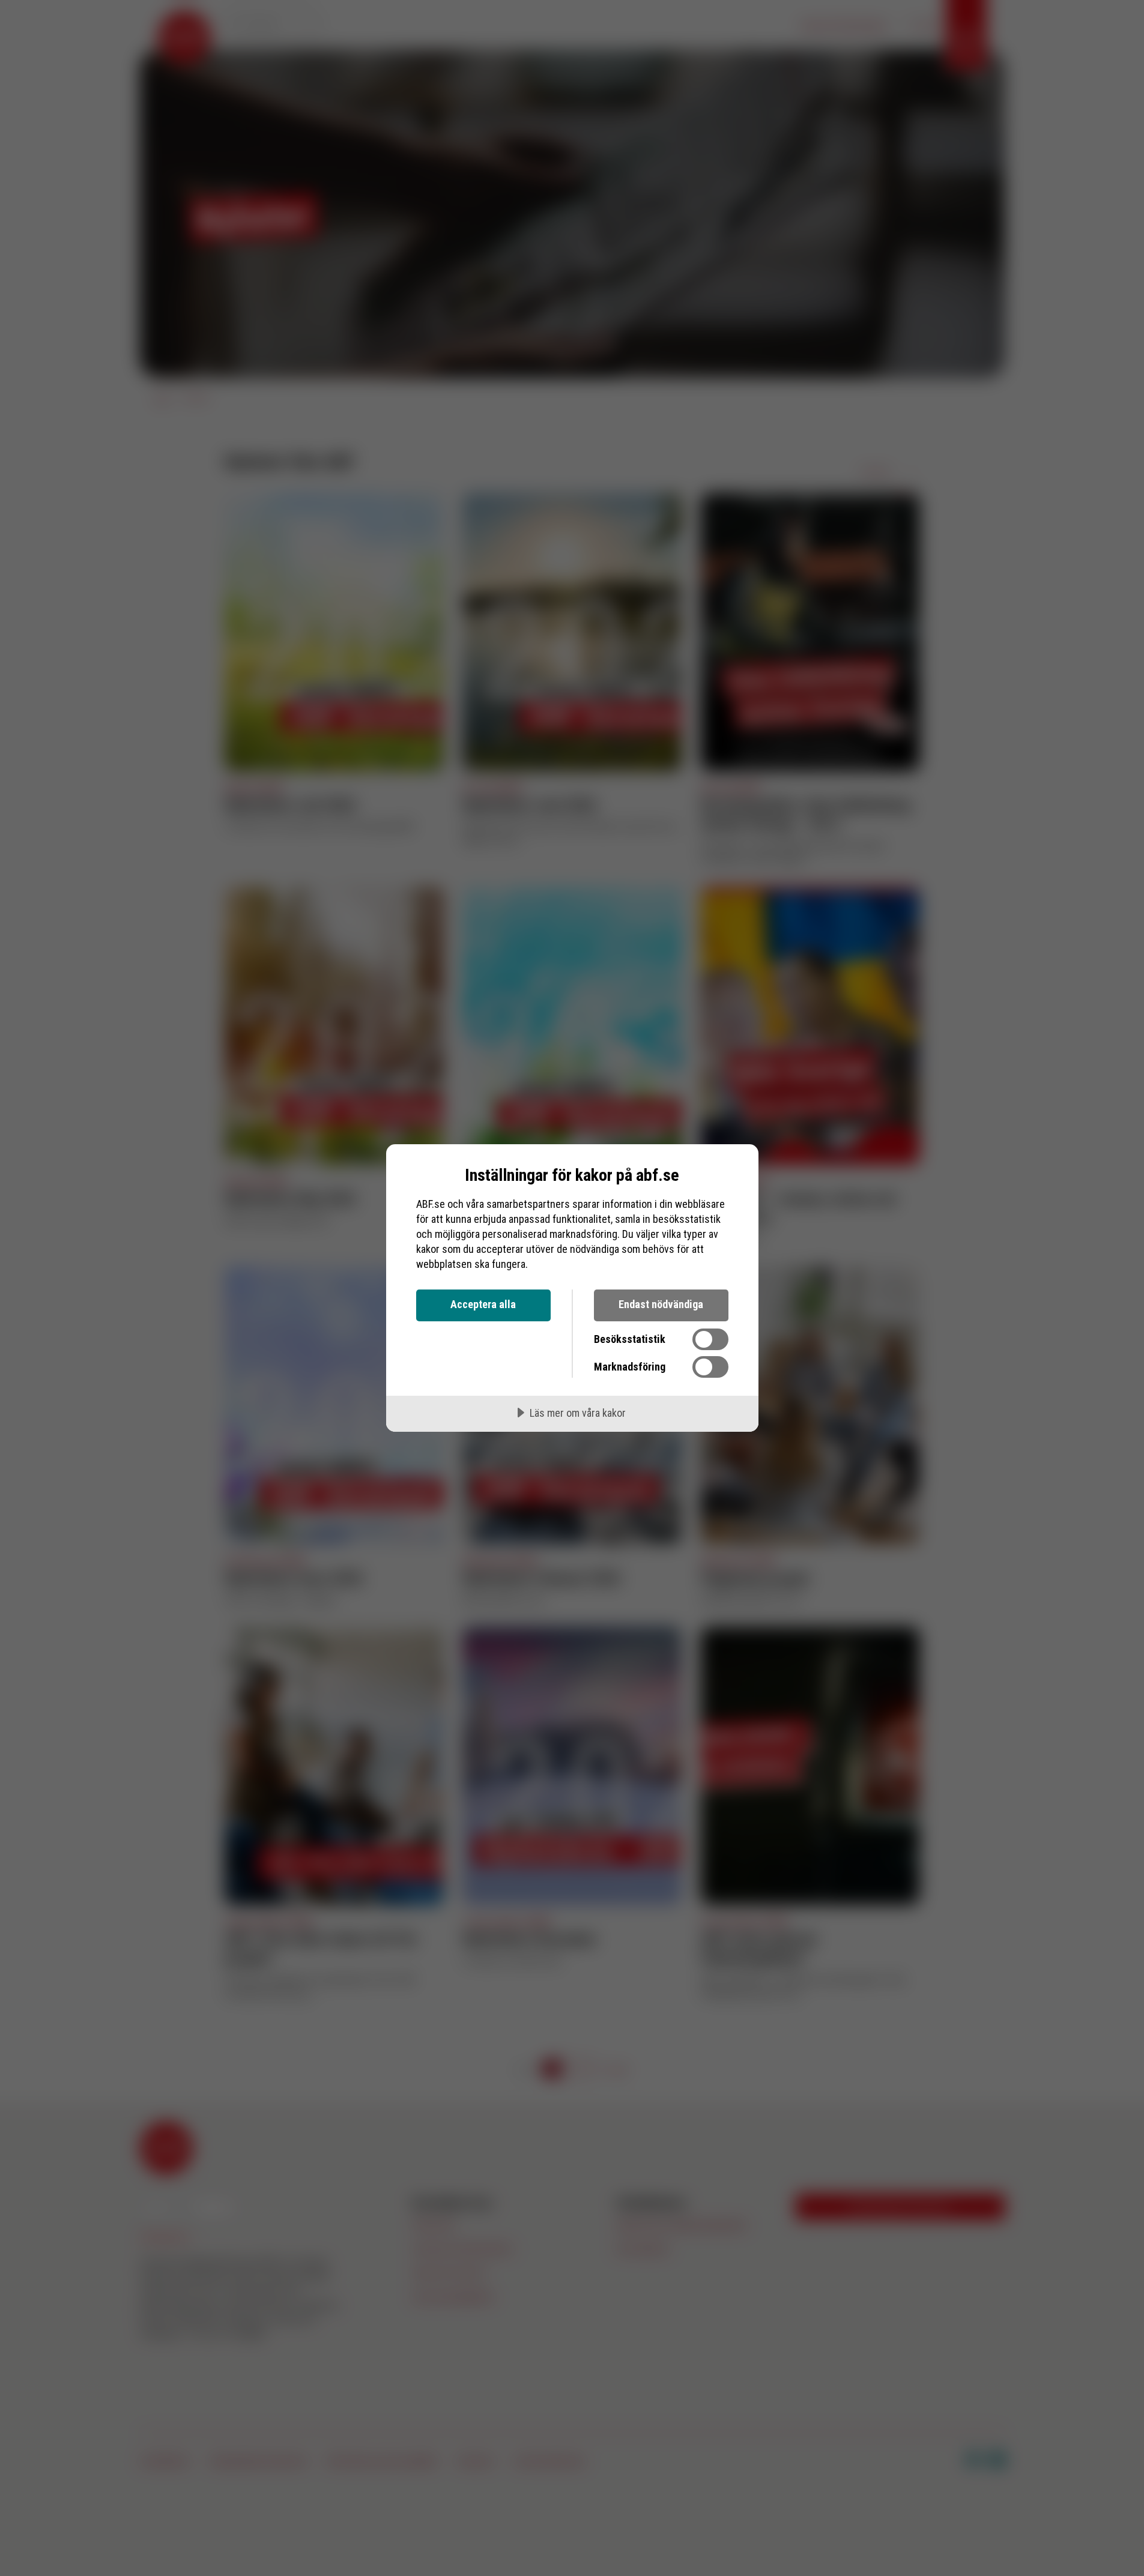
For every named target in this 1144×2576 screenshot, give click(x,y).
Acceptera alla (483, 1304)
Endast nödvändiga (661, 1304)
